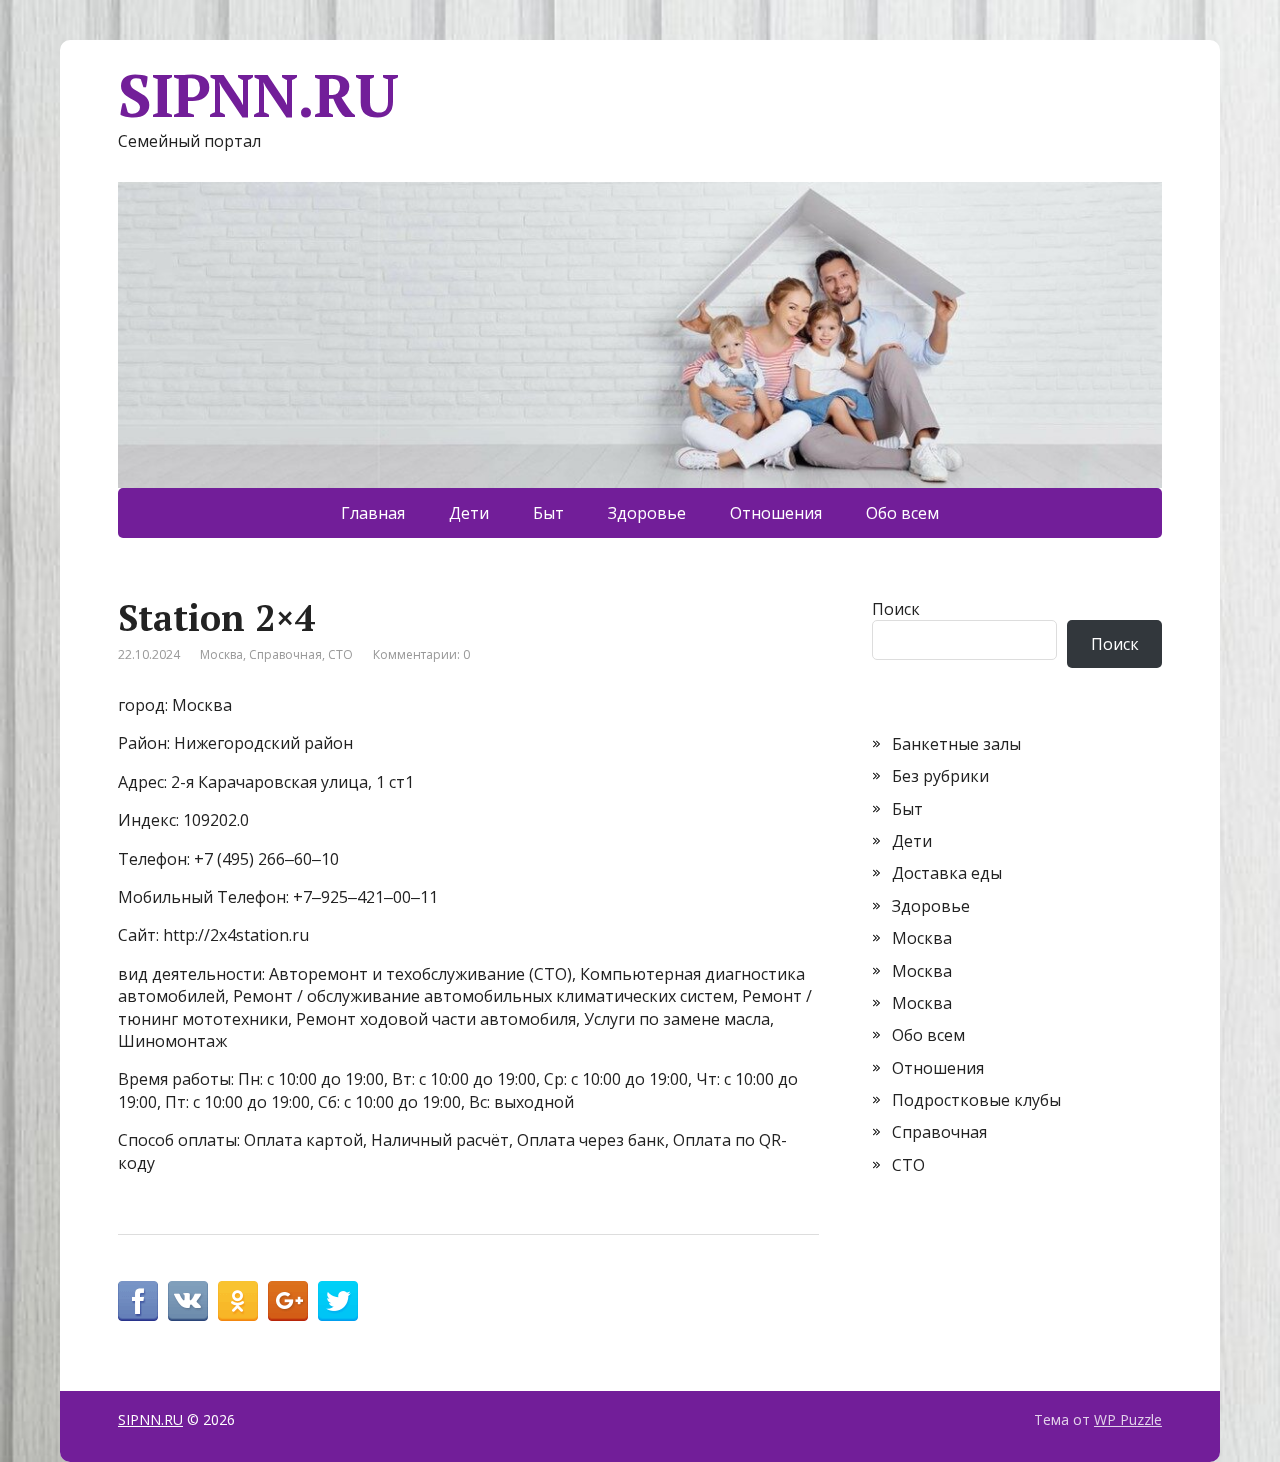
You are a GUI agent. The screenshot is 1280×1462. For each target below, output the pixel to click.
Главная (373, 513)
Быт (548, 513)
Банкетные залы (956, 744)
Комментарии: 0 (421, 654)
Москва (221, 654)
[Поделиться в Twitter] (338, 1301)
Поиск (896, 609)
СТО (340, 654)
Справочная (285, 654)
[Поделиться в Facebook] (138, 1301)
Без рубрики (940, 776)
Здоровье (647, 513)
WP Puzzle (1128, 1419)
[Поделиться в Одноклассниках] (238, 1301)
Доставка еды (947, 873)
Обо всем (902, 513)
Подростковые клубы (976, 1100)
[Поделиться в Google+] (288, 1301)
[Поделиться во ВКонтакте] (188, 1301)
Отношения (776, 513)
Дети (469, 513)
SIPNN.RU (257, 95)
